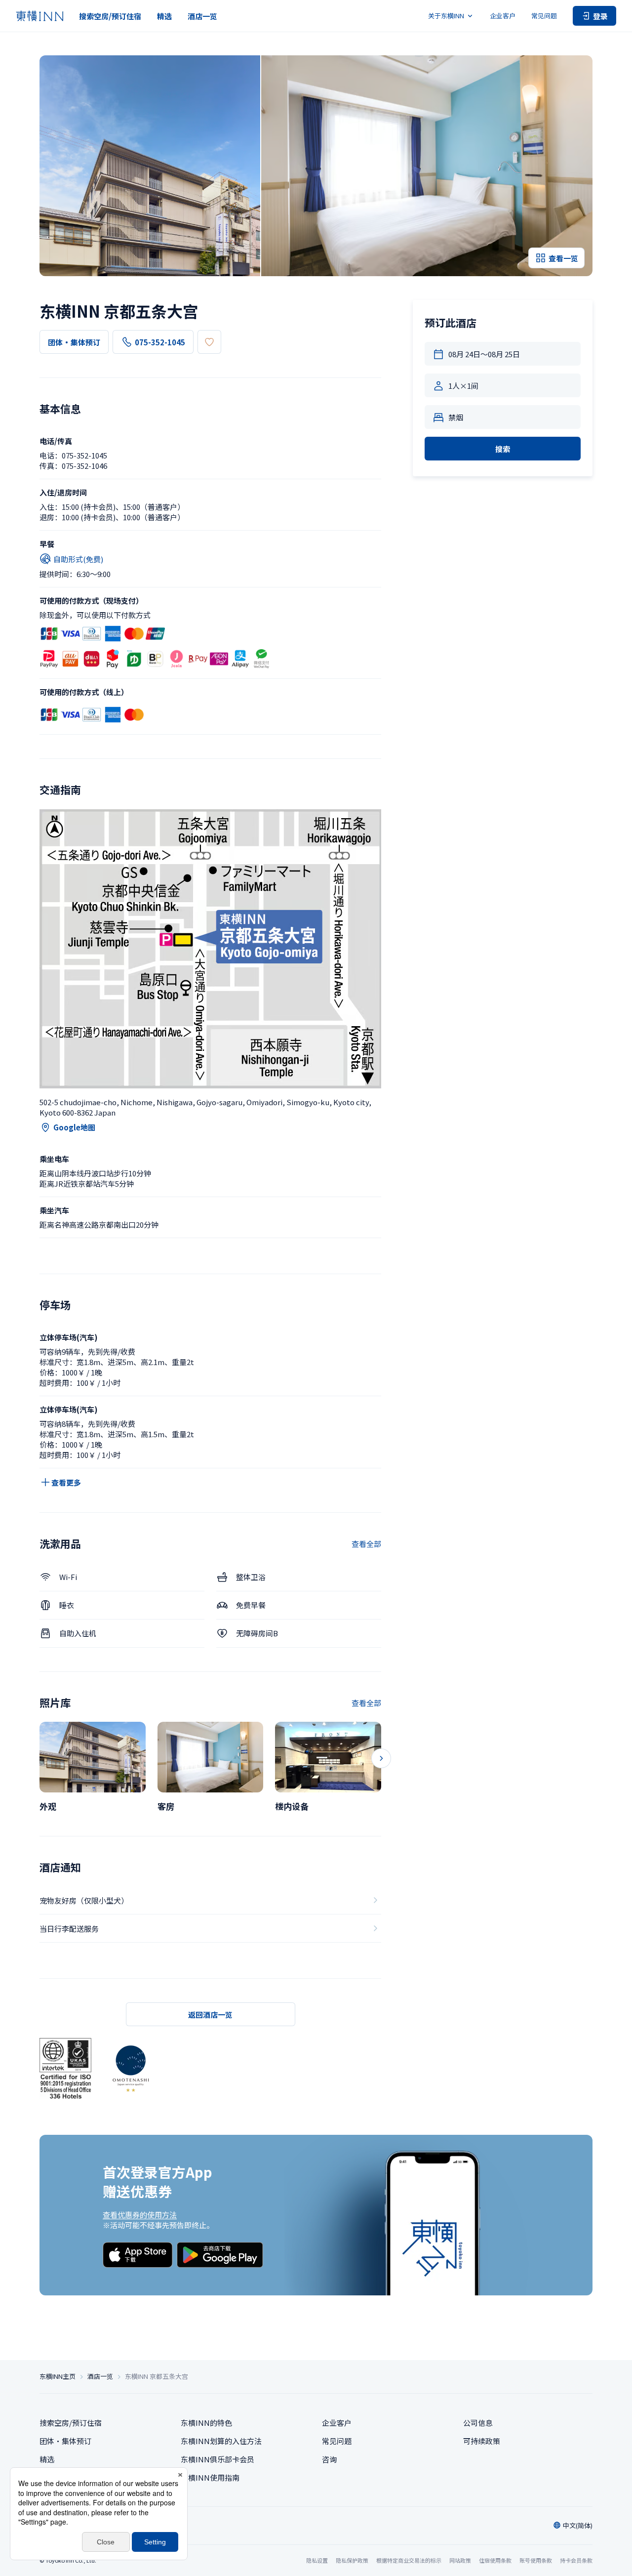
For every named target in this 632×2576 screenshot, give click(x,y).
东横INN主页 (58, 2376)
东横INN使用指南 (210, 2477)
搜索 (503, 449)
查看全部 (366, 1544)
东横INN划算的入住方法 (221, 2441)
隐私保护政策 (352, 2560)
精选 (164, 16)
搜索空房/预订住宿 (110, 16)
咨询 (329, 2459)
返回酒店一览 (210, 2015)
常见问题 (544, 16)
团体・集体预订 (74, 342)
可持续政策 (482, 2441)
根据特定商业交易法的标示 (409, 2560)
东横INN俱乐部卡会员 (217, 2459)
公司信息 (478, 2423)
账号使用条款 (536, 2560)
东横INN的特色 (206, 2423)
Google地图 (74, 1127)
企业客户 (503, 16)
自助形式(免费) (78, 559)
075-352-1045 (160, 342)
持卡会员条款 (576, 2560)
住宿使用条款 (495, 2560)
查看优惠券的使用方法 (140, 2215)
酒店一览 (202, 16)
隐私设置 (317, 2560)
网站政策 (460, 2560)
